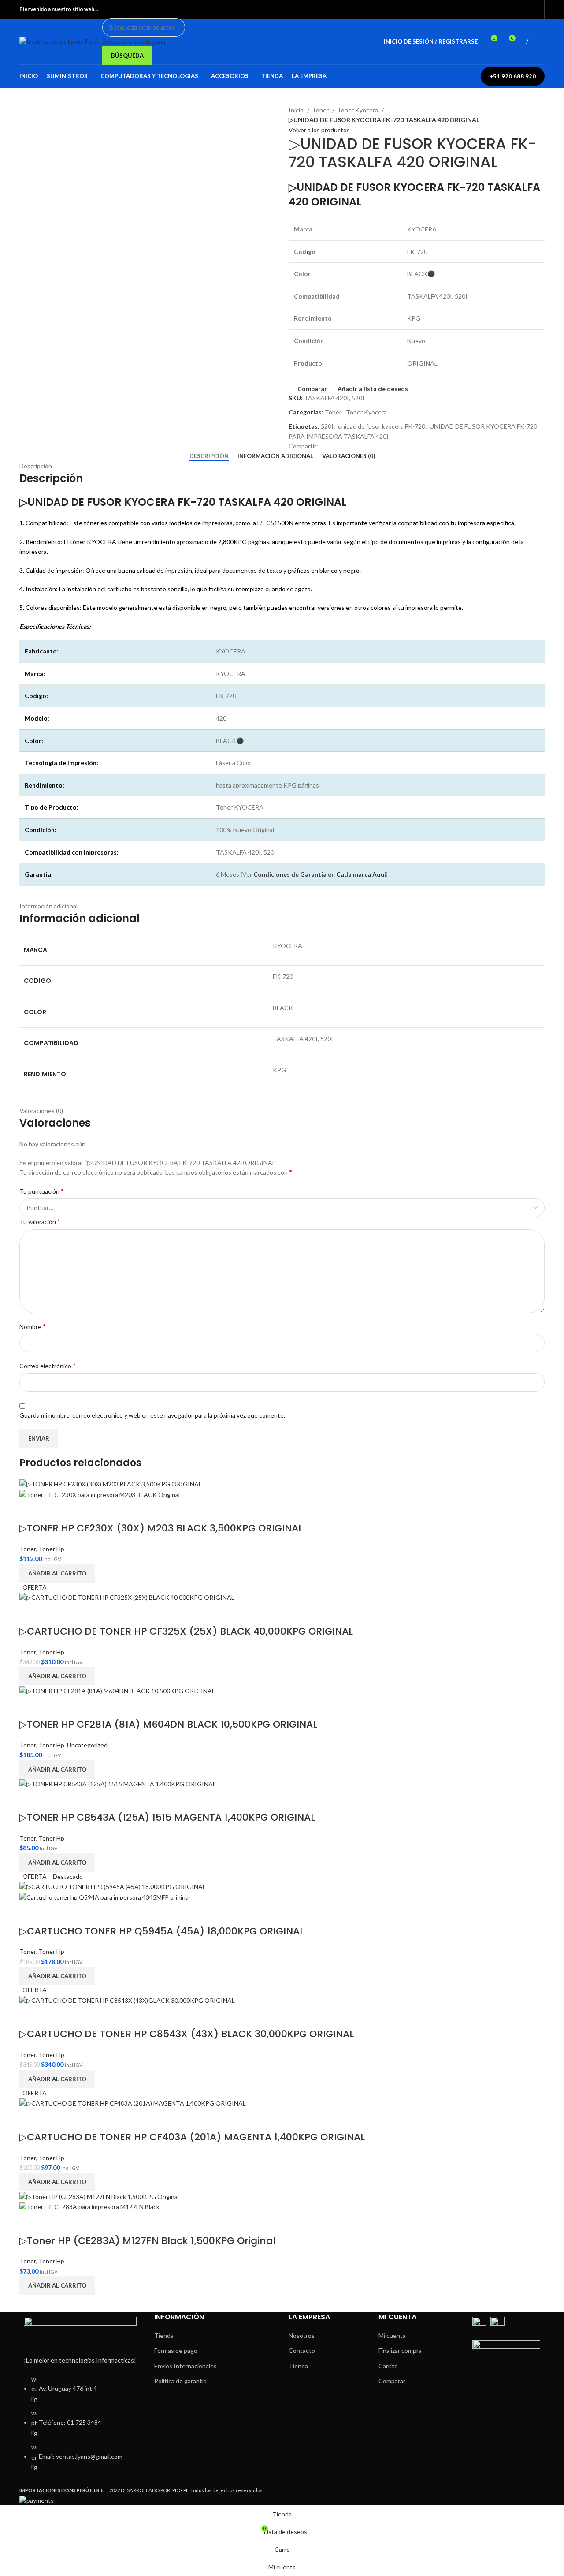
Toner (321, 110)
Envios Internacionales (186, 2366)
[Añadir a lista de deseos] (54, 1511)
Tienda (164, 2335)
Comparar (392, 2381)
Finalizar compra (400, 2350)
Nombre (33, 1326)
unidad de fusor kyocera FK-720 (382, 426)
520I (327, 426)
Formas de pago (176, 2350)
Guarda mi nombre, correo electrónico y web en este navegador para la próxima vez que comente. (152, 1415)
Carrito (388, 2366)
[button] (57, 1573)
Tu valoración (40, 1221)
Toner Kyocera (358, 110)
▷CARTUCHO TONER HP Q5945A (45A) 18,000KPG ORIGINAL (162, 1931)
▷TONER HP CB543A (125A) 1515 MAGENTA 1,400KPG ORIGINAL (167, 1817)
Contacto (302, 2350)
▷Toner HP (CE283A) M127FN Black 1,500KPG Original (147, 2241)
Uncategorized (87, 1745)
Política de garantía (180, 2381)
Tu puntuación (42, 1191)
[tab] (209, 456)
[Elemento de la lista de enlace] (80, 2428)
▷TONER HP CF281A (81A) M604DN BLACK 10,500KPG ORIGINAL (168, 1724)
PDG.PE (180, 2490)
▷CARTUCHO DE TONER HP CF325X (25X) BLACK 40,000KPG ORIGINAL (186, 1631)
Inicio (297, 110)
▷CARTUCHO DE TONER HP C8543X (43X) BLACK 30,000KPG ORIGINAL (187, 2034)
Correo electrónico (48, 1365)
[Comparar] (30, 1511)
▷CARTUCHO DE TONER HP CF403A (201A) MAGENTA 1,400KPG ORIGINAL (192, 2137)
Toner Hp (51, 1549)
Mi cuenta (392, 2335)
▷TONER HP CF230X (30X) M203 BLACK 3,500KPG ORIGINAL (161, 1528)
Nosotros (302, 2335)
